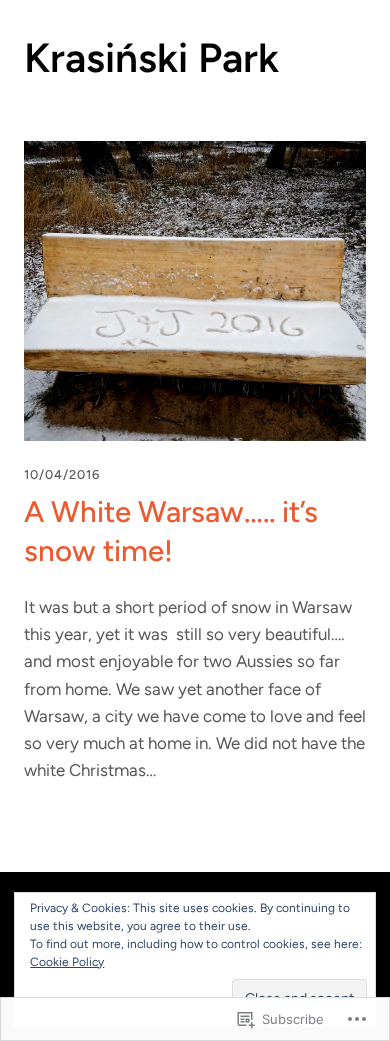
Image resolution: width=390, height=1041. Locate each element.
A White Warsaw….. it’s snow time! (171, 530)
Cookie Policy (67, 962)
